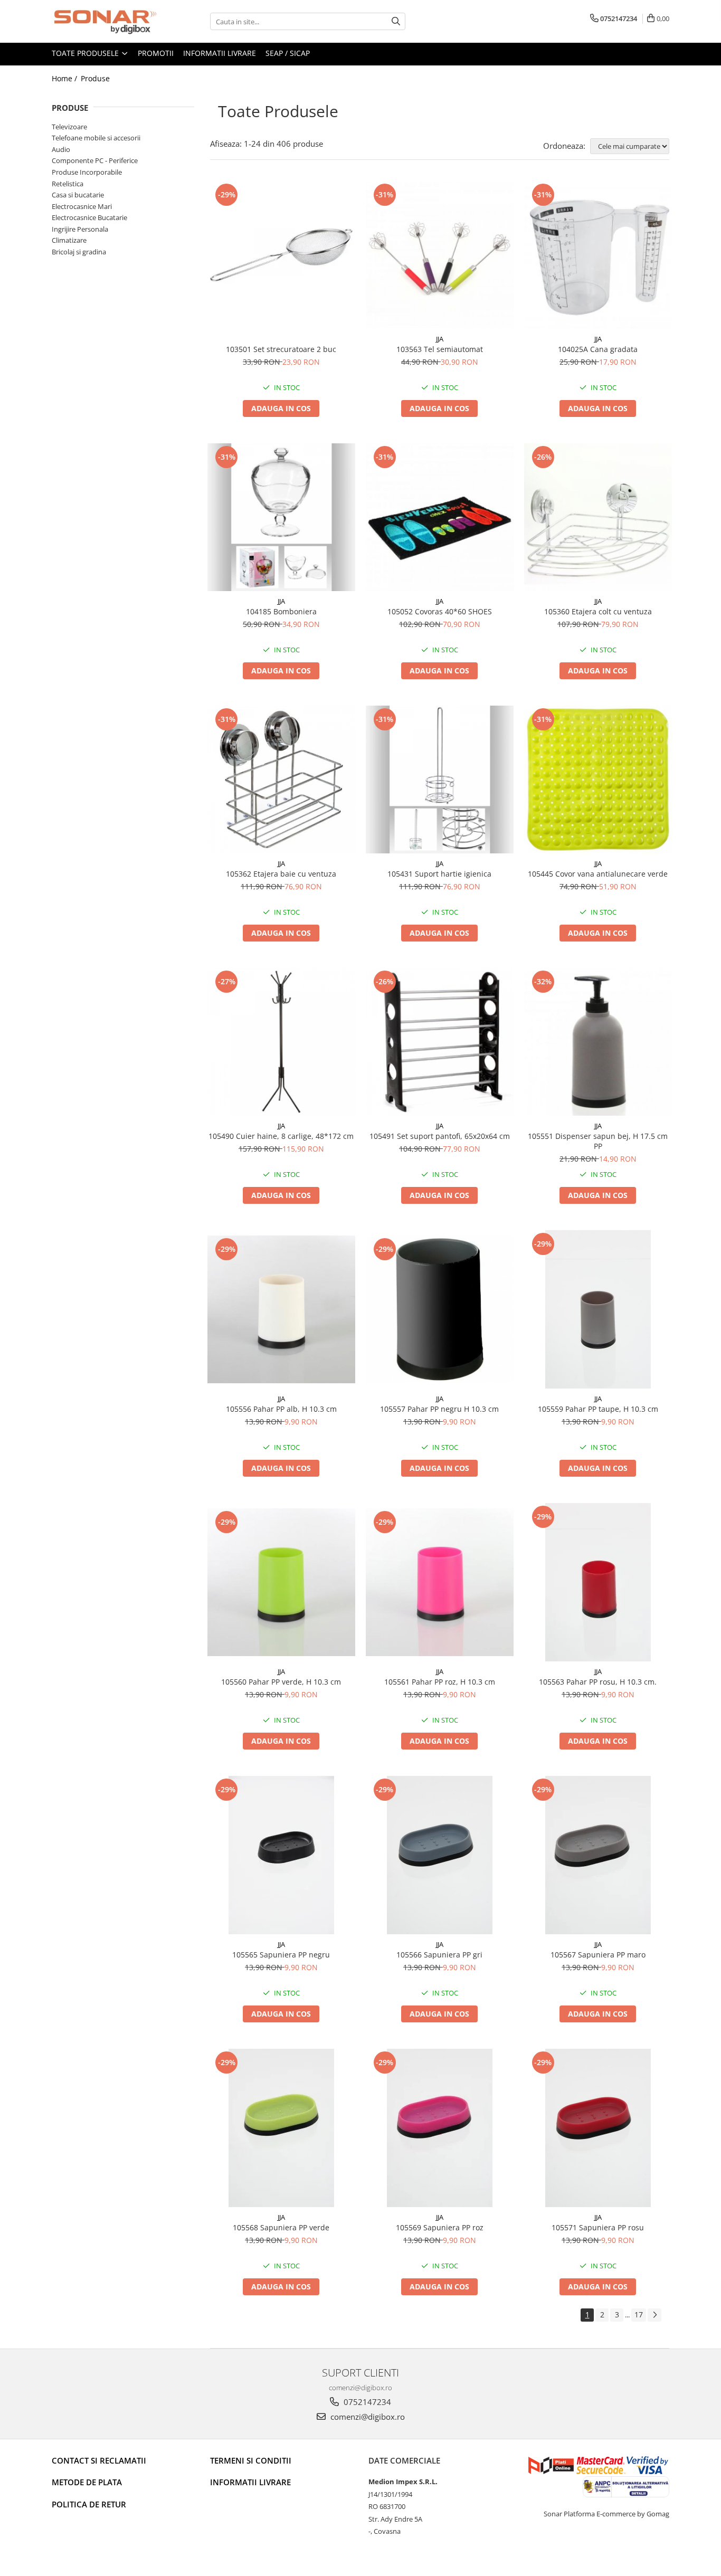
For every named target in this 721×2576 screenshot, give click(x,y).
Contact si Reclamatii (99, 2460)
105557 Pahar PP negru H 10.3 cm (439, 1409)
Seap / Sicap (288, 53)
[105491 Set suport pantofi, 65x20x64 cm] (440, 1042)
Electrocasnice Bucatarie (89, 217)
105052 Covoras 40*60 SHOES (440, 611)
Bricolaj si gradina (79, 252)
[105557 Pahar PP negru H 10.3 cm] (440, 1309)
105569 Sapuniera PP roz (440, 2227)
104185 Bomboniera (281, 611)
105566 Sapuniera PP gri (439, 1955)
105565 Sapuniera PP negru (281, 1955)
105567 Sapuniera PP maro (598, 1955)
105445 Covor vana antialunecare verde (598, 874)
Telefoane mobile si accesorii (96, 138)
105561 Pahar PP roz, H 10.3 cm (440, 1682)
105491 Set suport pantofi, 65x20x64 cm (440, 1136)
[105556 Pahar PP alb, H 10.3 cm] (281, 1309)
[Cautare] (396, 21)
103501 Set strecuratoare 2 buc (281, 349)
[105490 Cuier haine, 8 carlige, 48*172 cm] (281, 1042)
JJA (440, 339)
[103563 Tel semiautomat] (440, 255)
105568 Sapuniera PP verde (281, 2227)
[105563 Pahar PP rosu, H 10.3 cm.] (598, 1582)
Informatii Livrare (220, 53)
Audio (61, 149)
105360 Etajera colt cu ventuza (598, 611)
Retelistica (68, 184)
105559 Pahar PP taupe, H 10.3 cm (598, 1409)
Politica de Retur (89, 2504)
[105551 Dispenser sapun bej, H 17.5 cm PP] (598, 1042)
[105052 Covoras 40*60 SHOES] (440, 517)
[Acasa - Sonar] (105, 21)
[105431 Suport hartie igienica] (440, 780)
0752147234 (366, 2402)
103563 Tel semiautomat (440, 349)
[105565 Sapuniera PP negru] (281, 1855)
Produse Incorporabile (87, 172)
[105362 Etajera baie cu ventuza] (281, 780)
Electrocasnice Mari (82, 206)
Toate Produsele (86, 53)
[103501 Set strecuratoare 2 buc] (281, 255)
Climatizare (69, 240)
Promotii (156, 53)
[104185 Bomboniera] (281, 517)
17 (639, 2314)
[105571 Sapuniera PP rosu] (598, 2128)
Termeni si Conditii (251, 2460)
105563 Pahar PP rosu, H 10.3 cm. (598, 1682)
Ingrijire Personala (80, 229)
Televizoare (69, 127)
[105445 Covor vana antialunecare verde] (598, 780)
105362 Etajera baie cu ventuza (281, 874)
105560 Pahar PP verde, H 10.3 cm (281, 1682)
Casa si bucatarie (78, 195)
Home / (65, 78)
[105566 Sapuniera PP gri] (440, 1855)
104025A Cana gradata (598, 349)
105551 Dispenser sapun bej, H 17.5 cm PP (598, 1141)
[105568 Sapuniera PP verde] (281, 2128)
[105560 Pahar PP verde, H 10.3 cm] (281, 1582)
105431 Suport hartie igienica (439, 874)
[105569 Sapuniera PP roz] (440, 2128)
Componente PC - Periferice (95, 160)
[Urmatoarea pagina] (654, 2315)
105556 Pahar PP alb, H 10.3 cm (281, 1409)
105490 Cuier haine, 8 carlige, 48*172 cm (281, 1136)
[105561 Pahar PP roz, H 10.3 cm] (440, 1582)
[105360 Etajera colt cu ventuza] (598, 517)
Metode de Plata (87, 2482)
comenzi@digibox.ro (367, 2417)
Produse (95, 78)
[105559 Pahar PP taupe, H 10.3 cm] (598, 1309)
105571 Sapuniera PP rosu (598, 2227)
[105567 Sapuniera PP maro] (598, 1855)
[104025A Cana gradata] (598, 255)
